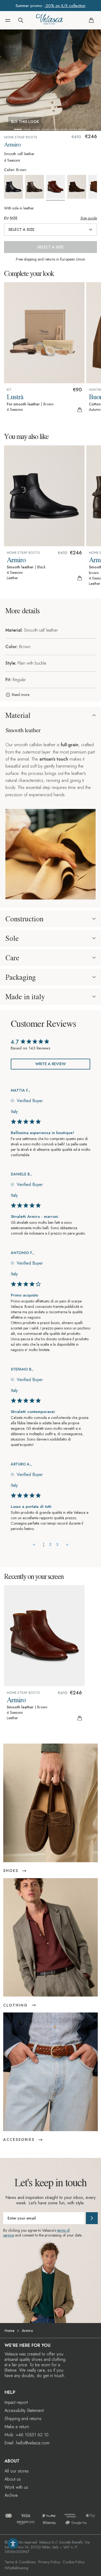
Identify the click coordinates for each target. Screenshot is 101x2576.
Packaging (21, 977)
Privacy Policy (49, 2562)
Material (18, 715)
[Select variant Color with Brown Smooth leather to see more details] (56, 188)
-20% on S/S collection (65, 6)
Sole (12, 938)
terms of (63, 2230)
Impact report (16, 2402)
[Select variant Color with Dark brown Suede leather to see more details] (77, 187)
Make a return (17, 2427)
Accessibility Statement (24, 2410)
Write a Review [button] (50, 1064)
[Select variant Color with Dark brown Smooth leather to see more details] (35, 187)
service (9, 2235)
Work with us (16, 2487)
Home (9, 2331)
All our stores (17, 2471)
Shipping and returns (23, 2419)
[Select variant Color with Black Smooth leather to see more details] (14, 187)
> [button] (67, 1544)
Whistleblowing (16, 2568)
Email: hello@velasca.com (27, 2443)
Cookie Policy (74, 2562)
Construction (24, 919)
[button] (8, 20)
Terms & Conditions (20, 2562)
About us (13, 2479)
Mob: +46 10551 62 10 (27, 2435)
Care (12, 958)
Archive (11, 2495)
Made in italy (25, 997)
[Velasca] (50, 20)
